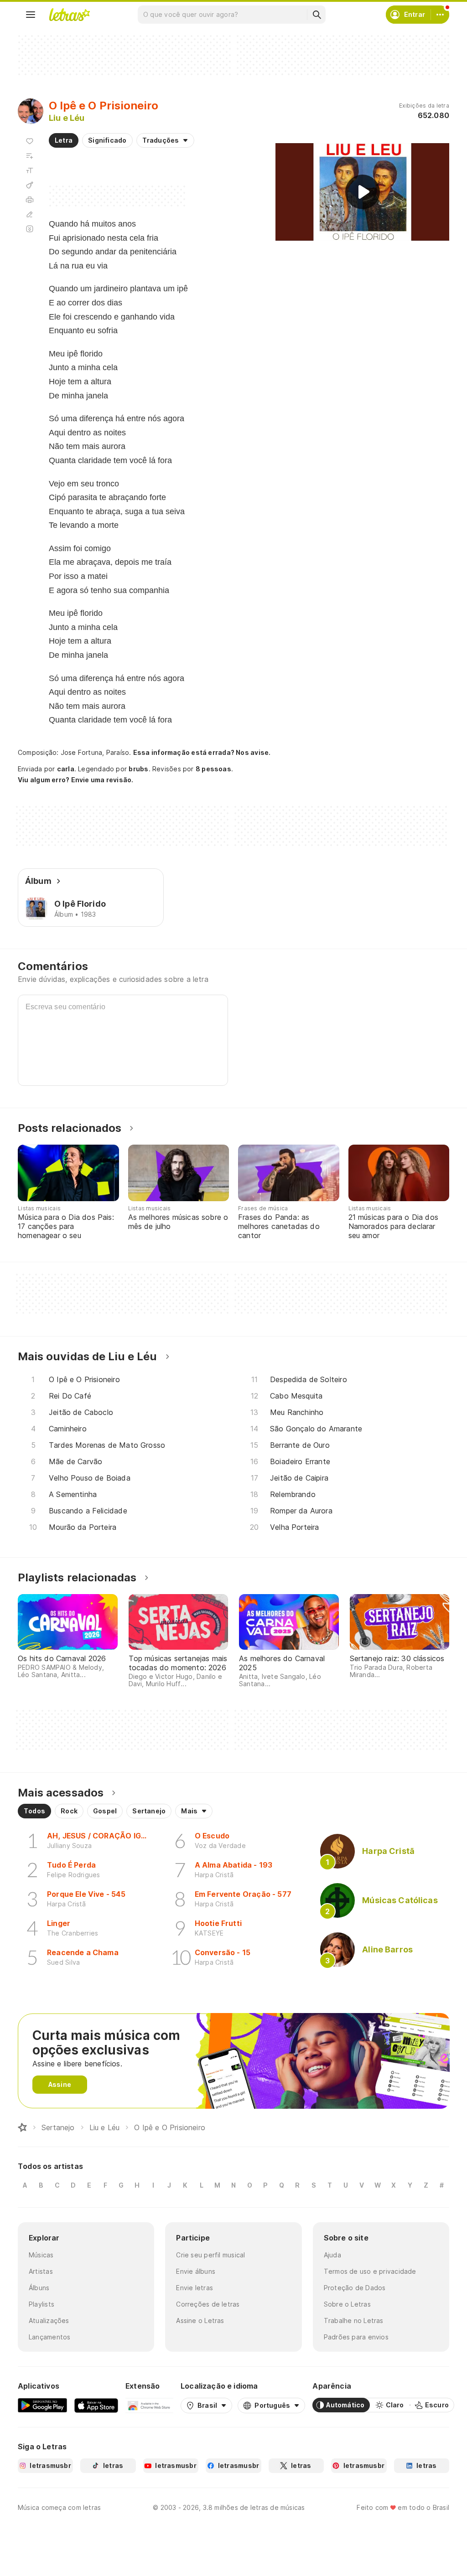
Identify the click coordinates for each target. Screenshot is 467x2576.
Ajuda (332, 2255)
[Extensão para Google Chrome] (149, 2405)
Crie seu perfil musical (210, 2255)
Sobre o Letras (347, 2304)
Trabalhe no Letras (354, 2320)
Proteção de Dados (355, 2288)
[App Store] (96, 2405)
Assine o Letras (200, 2320)
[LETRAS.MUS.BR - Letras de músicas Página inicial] (69, 15)
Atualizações (49, 2320)
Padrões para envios (356, 2337)
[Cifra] (30, 185)
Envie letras (195, 2288)
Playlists (42, 2304)
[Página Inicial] (22, 2127)
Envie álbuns (196, 2271)
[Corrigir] (30, 214)
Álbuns (39, 2288)
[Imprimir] (30, 200)
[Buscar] (317, 15)
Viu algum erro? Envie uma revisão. (76, 780)
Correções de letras (208, 2304)
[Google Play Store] (42, 2405)
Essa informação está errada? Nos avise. (202, 752)
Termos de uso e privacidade (370, 2271)
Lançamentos (49, 2337)
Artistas (41, 2271)
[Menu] (31, 15)
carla (66, 769)
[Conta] (440, 15)
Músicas (41, 2255)
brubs (138, 769)
